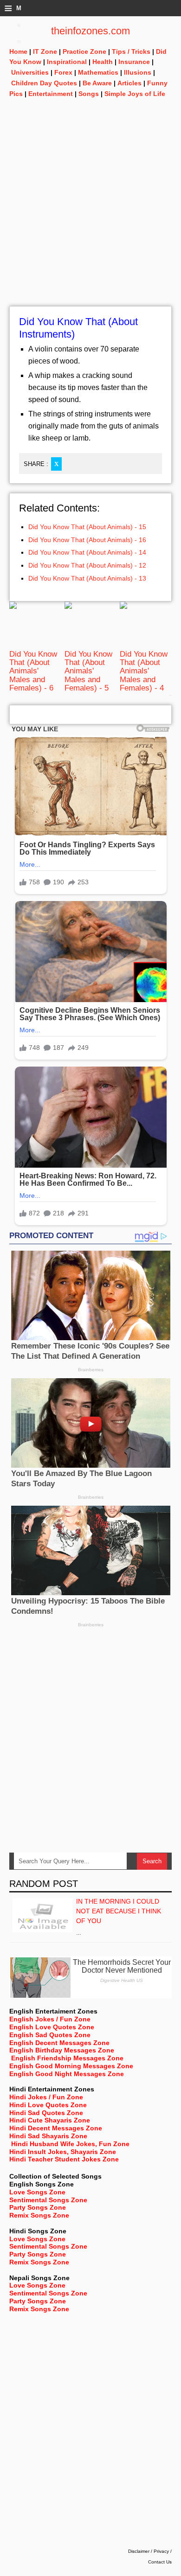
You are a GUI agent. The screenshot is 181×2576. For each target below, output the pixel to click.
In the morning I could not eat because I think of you (119, 1911)
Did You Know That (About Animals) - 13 (87, 578)
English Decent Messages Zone (59, 2043)
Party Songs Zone (38, 2207)
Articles (129, 83)
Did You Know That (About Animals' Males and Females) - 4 (144, 671)
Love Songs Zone (37, 2192)
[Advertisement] (90, 216)
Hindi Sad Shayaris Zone (48, 2136)
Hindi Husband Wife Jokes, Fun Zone (70, 2144)
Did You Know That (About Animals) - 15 (87, 527)
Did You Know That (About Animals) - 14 (87, 552)
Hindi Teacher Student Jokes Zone (64, 2159)
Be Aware (97, 83)
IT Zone (45, 51)
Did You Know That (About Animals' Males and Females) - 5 (88, 671)
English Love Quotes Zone (52, 2027)
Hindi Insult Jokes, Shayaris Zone (63, 2152)
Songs (89, 94)
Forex (63, 72)
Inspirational (67, 62)
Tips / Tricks (131, 51)
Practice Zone (84, 51)
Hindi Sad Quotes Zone (46, 2113)
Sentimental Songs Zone (48, 2200)
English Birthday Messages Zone (62, 2050)
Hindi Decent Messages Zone (56, 2128)
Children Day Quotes (44, 83)
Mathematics (98, 72)
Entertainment (51, 94)
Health (103, 62)
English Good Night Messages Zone (67, 2074)
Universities (30, 72)
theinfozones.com (90, 31)
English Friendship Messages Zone (67, 2058)
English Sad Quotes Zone (50, 2035)
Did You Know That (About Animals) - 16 (87, 540)
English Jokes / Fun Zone (50, 2019)
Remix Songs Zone (39, 2215)
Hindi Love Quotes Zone (48, 2105)
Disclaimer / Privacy (149, 2551)
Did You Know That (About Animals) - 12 (87, 565)
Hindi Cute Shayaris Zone (50, 2120)
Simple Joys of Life (135, 94)
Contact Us (160, 2562)
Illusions (138, 72)
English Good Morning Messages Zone (71, 2066)
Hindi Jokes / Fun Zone (46, 2097)
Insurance (134, 62)
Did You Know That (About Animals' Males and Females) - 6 (33, 671)
